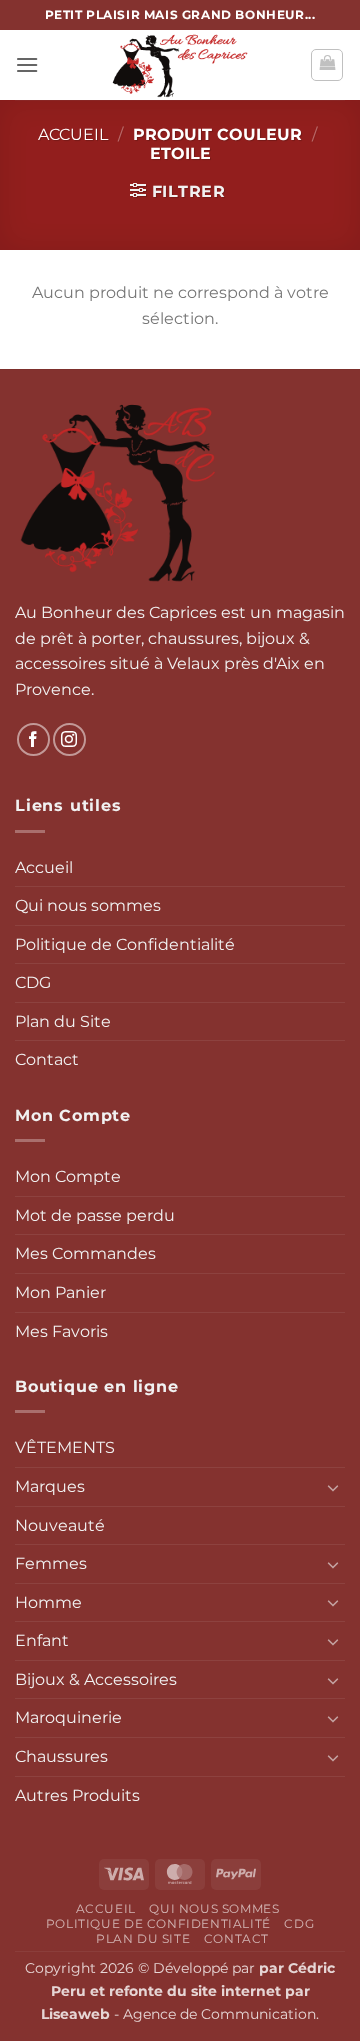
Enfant (42, 1640)
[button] (27, 64)
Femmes (51, 1563)
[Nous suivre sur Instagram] (69, 739)
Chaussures (61, 1756)
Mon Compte (68, 1176)
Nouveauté (60, 1525)
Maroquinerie (68, 1717)
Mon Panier (60, 1292)
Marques (50, 1486)
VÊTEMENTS (65, 1447)
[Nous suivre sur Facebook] (33, 739)
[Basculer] (333, 1487)
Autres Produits (77, 1795)
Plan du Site (63, 1021)
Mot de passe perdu (95, 1215)
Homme (48, 1602)
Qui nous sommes (88, 905)
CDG (33, 982)
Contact (47, 1059)
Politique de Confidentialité (125, 944)
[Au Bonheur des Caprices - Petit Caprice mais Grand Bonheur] (180, 65)
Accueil (73, 134)
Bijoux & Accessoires (96, 1679)
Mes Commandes (85, 1253)
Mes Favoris (61, 1331)
